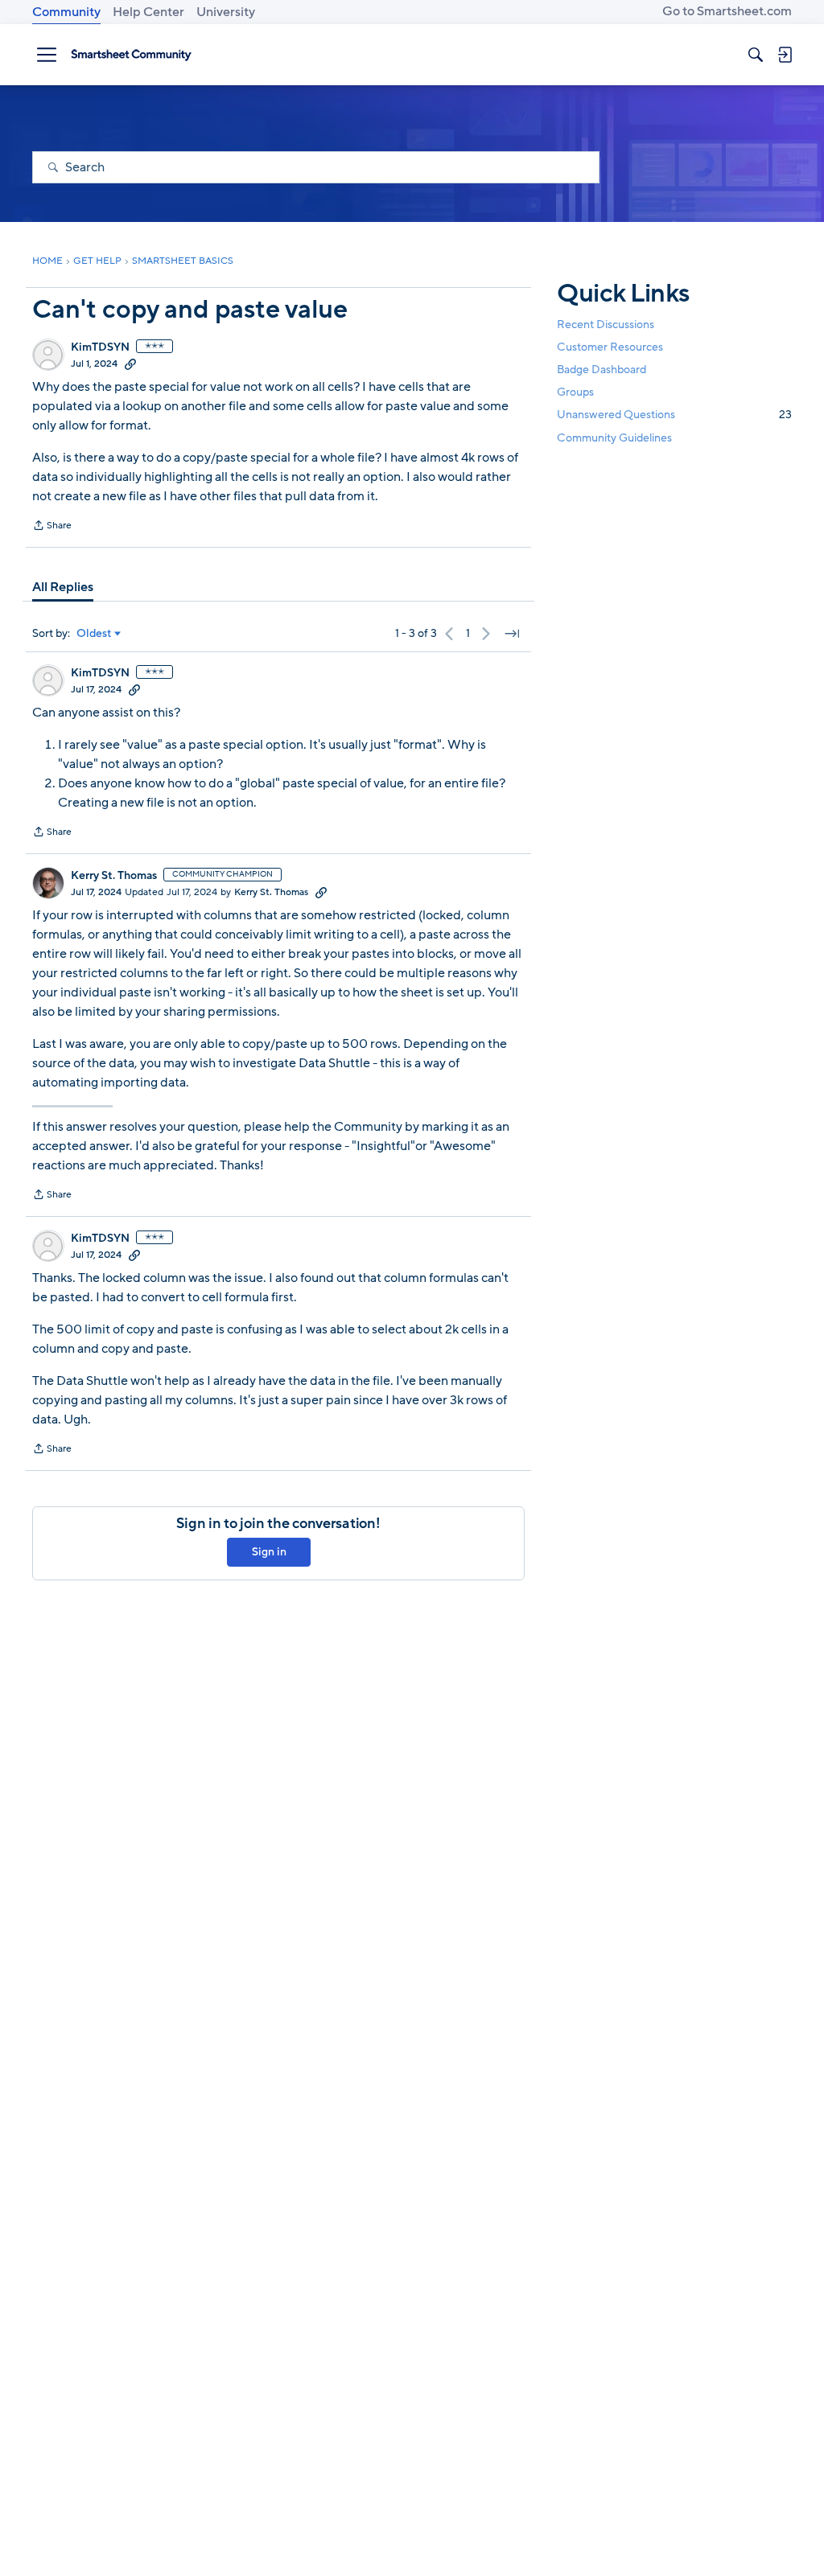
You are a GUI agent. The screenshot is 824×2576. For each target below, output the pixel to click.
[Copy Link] (130, 364)
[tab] (63, 587)
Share (52, 527)
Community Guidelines (614, 438)
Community (66, 12)
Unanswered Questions (674, 415)
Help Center (148, 12)
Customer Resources (610, 347)
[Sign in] (785, 55)
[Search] (756, 55)
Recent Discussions (606, 325)
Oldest (94, 634)
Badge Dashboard (602, 370)
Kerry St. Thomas (114, 876)
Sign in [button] (269, 1552)
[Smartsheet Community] (131, 55)
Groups (575, 392)
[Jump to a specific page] (512, 634)
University (226, 12)
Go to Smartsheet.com (727, 11)
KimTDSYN (100, 347)
